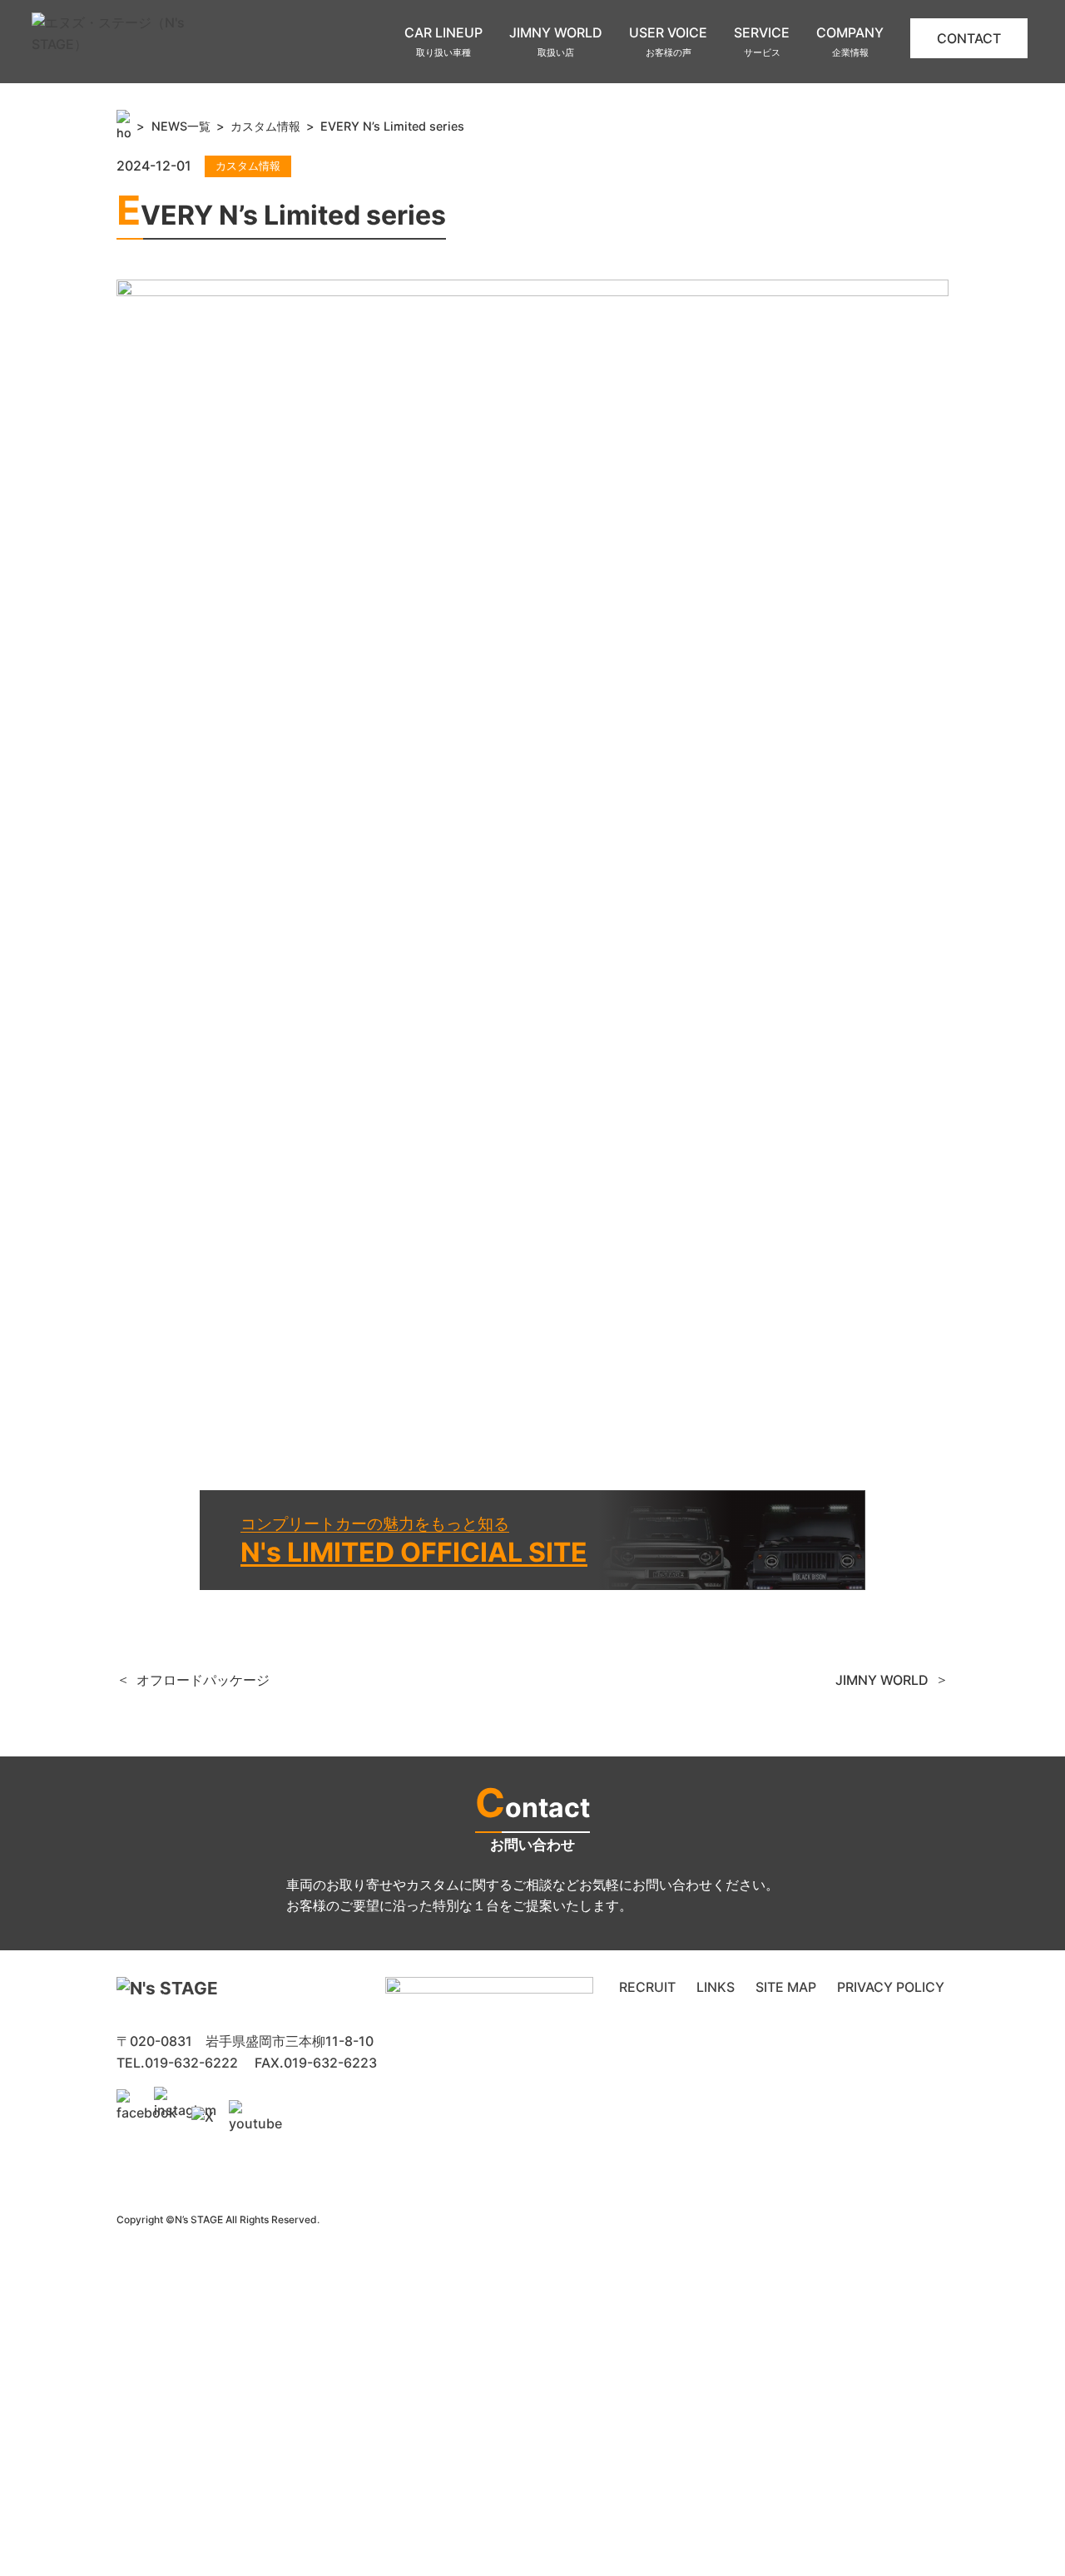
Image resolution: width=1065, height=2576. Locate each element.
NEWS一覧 (181, 126)
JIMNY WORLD (556, 42)
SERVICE (762, 42)
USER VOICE (668, 42)
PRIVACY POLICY (891, 1987)
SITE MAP (786, 1987)
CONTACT (969, 38)
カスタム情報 (265, 126)
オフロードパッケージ (203, 1680)
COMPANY (850, 42)
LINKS (716, 1987)
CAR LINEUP (443, 42)
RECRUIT (647, 1987)
